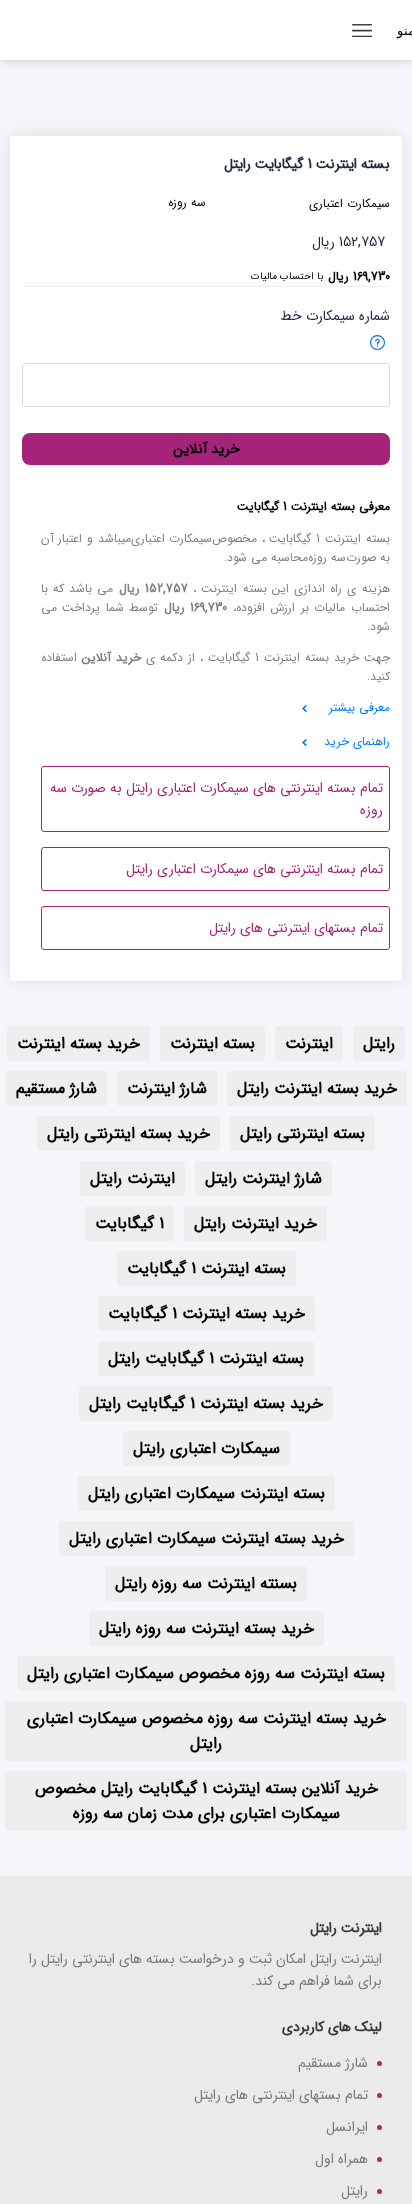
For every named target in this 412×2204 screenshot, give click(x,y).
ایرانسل (347, 2127)
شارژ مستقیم (333, 2063)
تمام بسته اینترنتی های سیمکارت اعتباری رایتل (254, 869)
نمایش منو (404, 30)
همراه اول (341, 2159)
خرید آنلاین (206, 449)
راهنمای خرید (357, 741)
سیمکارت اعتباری (349, 203)
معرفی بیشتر (359, 707)
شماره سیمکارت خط (335, 316)
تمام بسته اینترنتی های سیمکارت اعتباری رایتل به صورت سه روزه (216, 799)
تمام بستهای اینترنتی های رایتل (296, 928)
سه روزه (187, 202)
